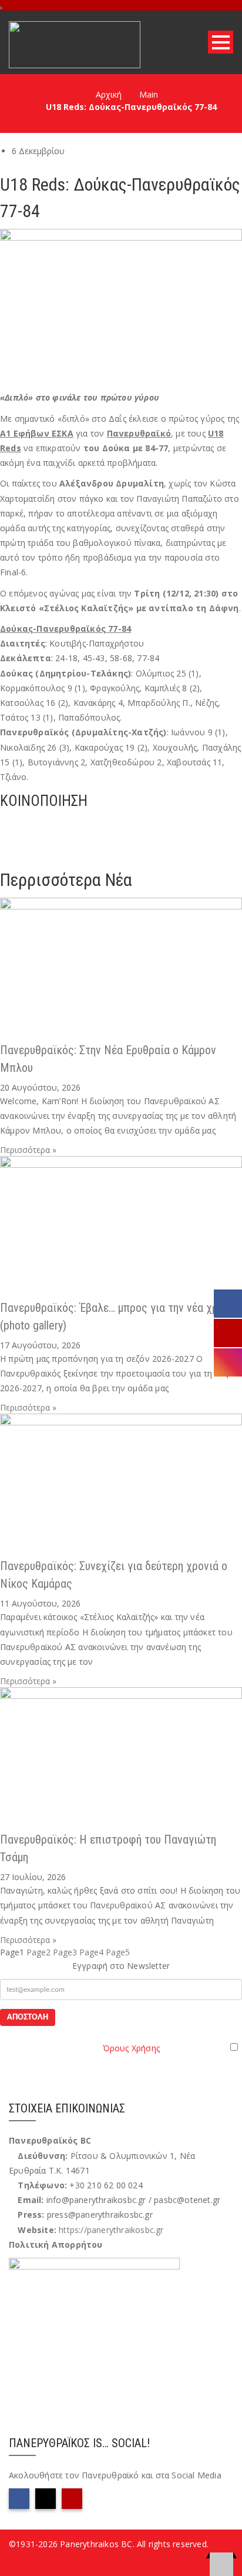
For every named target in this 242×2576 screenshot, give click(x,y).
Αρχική (109, 94)
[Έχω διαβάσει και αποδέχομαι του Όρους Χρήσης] (121, 2047)
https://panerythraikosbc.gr (111, 2230)
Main (149, 94)
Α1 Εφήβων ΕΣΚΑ (37, 433)
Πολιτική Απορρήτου (56, 2245)
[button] (121, 823)
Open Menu (221, 42)
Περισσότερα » (28, 1150)
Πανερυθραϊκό (139, 433)
